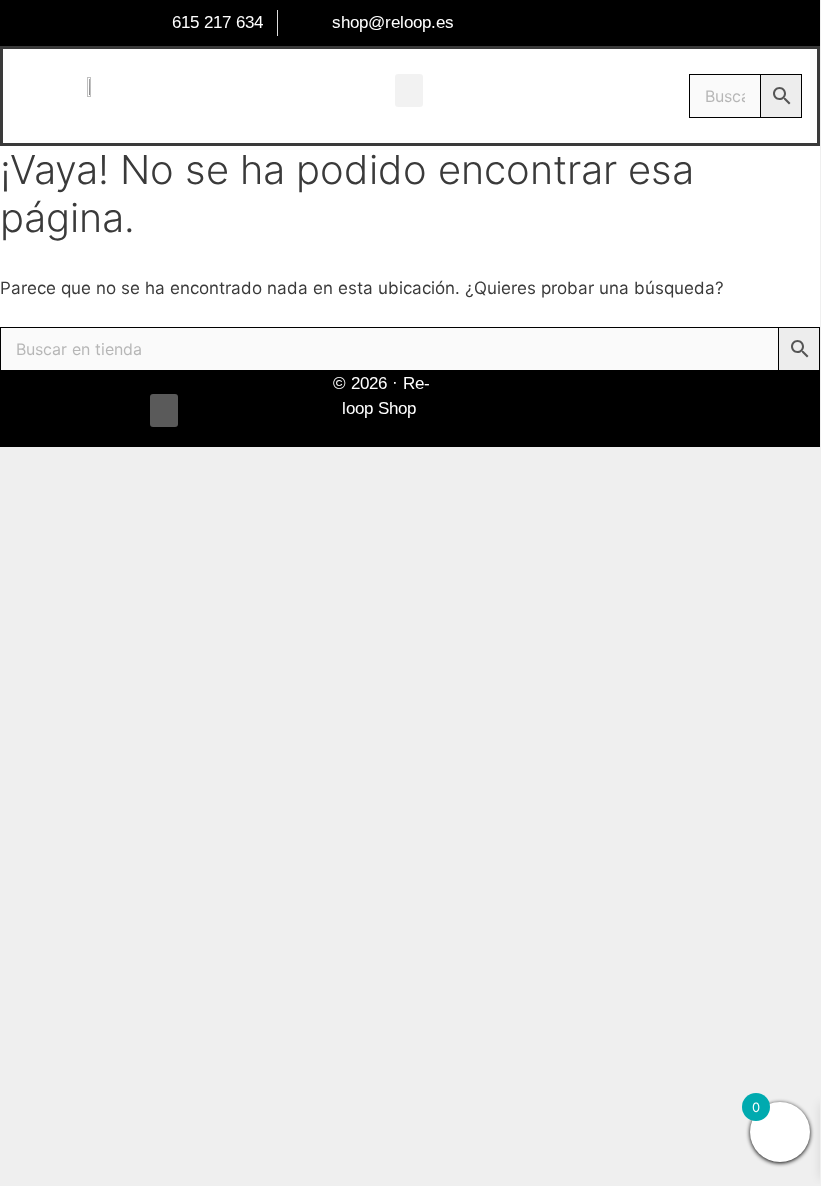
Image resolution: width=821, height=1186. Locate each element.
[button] (409, 90)
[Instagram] (654, 409)
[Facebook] (595, 409)
